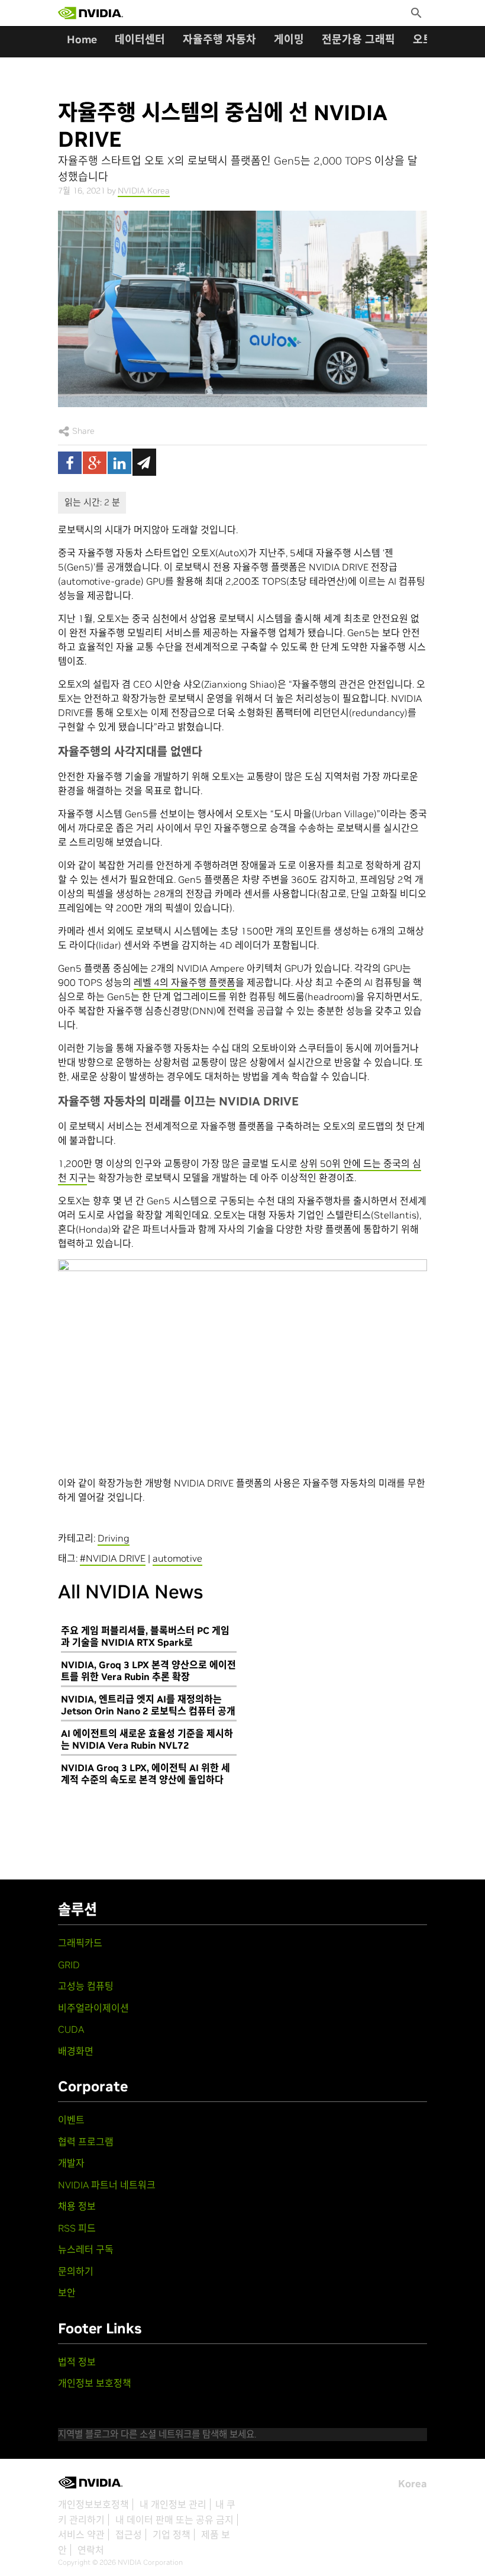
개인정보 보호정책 (95, 2383)
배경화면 (76, 2051)
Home (82, 39)
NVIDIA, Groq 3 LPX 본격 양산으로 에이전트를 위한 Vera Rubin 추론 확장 (148, 1671)
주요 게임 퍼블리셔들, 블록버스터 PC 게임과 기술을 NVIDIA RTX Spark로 (145, 1636)
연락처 (91, 2550)
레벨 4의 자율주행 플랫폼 (185, 982)
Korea (413, 2484)
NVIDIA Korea (144, 191)
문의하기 (76, 2271)
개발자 (71, 2163)
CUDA (71, 2029)
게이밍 (289, 39)
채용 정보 (77, 2206)
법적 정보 (77, 2362)
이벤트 (71, 2120)
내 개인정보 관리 (173, 2504)
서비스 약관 (81, 2535)
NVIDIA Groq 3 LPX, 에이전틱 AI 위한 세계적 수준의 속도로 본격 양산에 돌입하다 (145, 1774)
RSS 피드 (77, 2228)
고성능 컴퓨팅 (86, 1986)
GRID (69, 1965)
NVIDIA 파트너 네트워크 (107, 2185)
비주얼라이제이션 (93, 2008)
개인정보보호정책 (93, 2504)
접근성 (129, 2535)
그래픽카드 (80, 1943)
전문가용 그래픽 (358, 39)
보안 (67, 2293)
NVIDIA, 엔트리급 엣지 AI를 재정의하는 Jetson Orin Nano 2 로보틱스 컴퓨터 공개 (148, 1705)
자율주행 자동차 (219, 39)
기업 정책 (172, 2535)
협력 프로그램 (86, 2142)
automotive (177, 1558)
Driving (114, 1538)
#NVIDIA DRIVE (113, 1558)
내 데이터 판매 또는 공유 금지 (174, 2520)
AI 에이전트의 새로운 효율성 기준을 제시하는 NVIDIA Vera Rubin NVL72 (147, 1739)
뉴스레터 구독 (86, 2249)
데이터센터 (140, 39)
